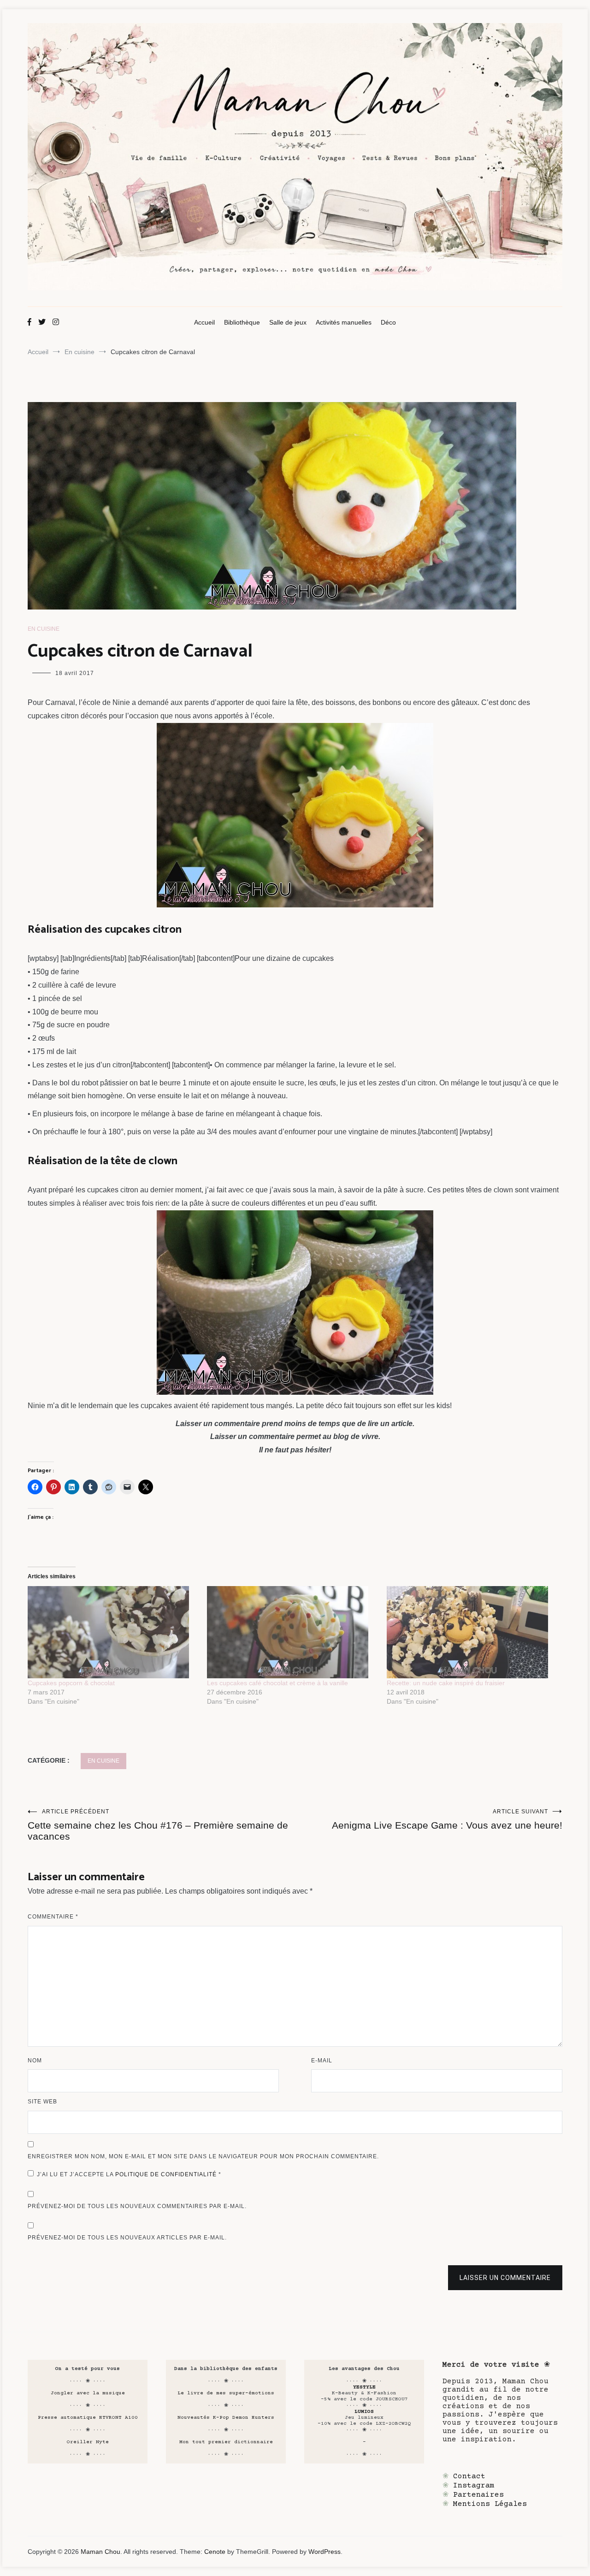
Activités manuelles (344, 322)
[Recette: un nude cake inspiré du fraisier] (472, 1632)
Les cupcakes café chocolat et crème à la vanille (277, 1683)
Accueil (204, 322)
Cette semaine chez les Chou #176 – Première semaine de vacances (158, 1825)
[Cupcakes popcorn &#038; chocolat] (113, 1632)
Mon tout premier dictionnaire (226, 2442)
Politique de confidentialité (167, 2174)
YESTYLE (364, 2387)
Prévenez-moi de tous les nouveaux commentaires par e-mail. (137, 2206)
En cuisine (44, 629)
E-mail (322, 2061)
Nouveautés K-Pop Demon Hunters (226, 2418)
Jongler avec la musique (88, 2393)
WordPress (324, 2552)
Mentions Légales (490, 2504)
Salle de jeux (288, 322)
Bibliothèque (242, 322)
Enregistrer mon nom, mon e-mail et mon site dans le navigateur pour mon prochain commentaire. (203, 2156)
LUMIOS (364, 2412)
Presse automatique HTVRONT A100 (88, 2418)
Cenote (215, 2552)
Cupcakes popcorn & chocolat (71, 1683)
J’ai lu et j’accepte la (129, 2174)
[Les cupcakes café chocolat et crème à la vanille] (292, 1632)
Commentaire (53, 1917)
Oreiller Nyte (88, 2442)
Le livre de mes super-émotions (226, 2393)
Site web (42, 2102)
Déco (388, 322)
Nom (35, 2061)
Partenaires (478, 2495)
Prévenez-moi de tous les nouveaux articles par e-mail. (127, 2238)
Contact (469, 2476)
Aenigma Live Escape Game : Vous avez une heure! (447, 1819)
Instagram (474, 2486)
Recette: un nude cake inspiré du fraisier (446, 1683)
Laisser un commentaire (505, 2278)
